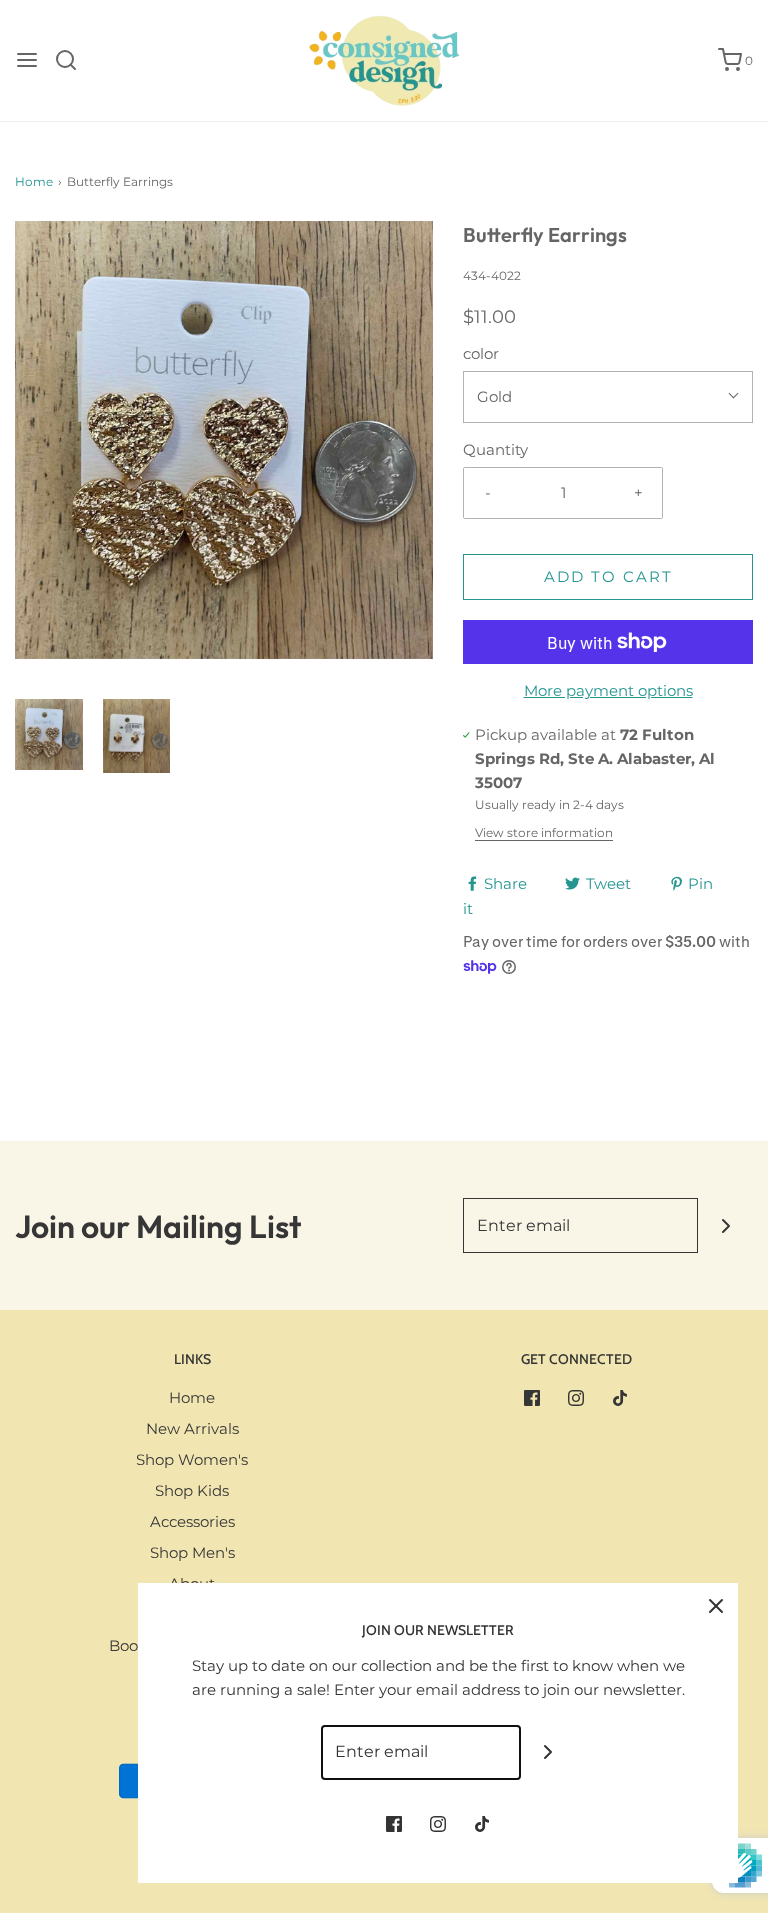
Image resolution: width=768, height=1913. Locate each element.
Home (34, 181)
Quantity (495, 449)
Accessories (192, 1521)
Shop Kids (192, 1490)
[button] (49, 734)
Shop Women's (192, 1459)
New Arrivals (192, 1428)
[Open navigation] (27, 60)
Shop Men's (192, 1552)
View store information (544, 832)
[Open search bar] (73, 60)
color (481, 353)
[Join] (725, 1225)
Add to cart (608, 576)
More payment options (608, 690)
